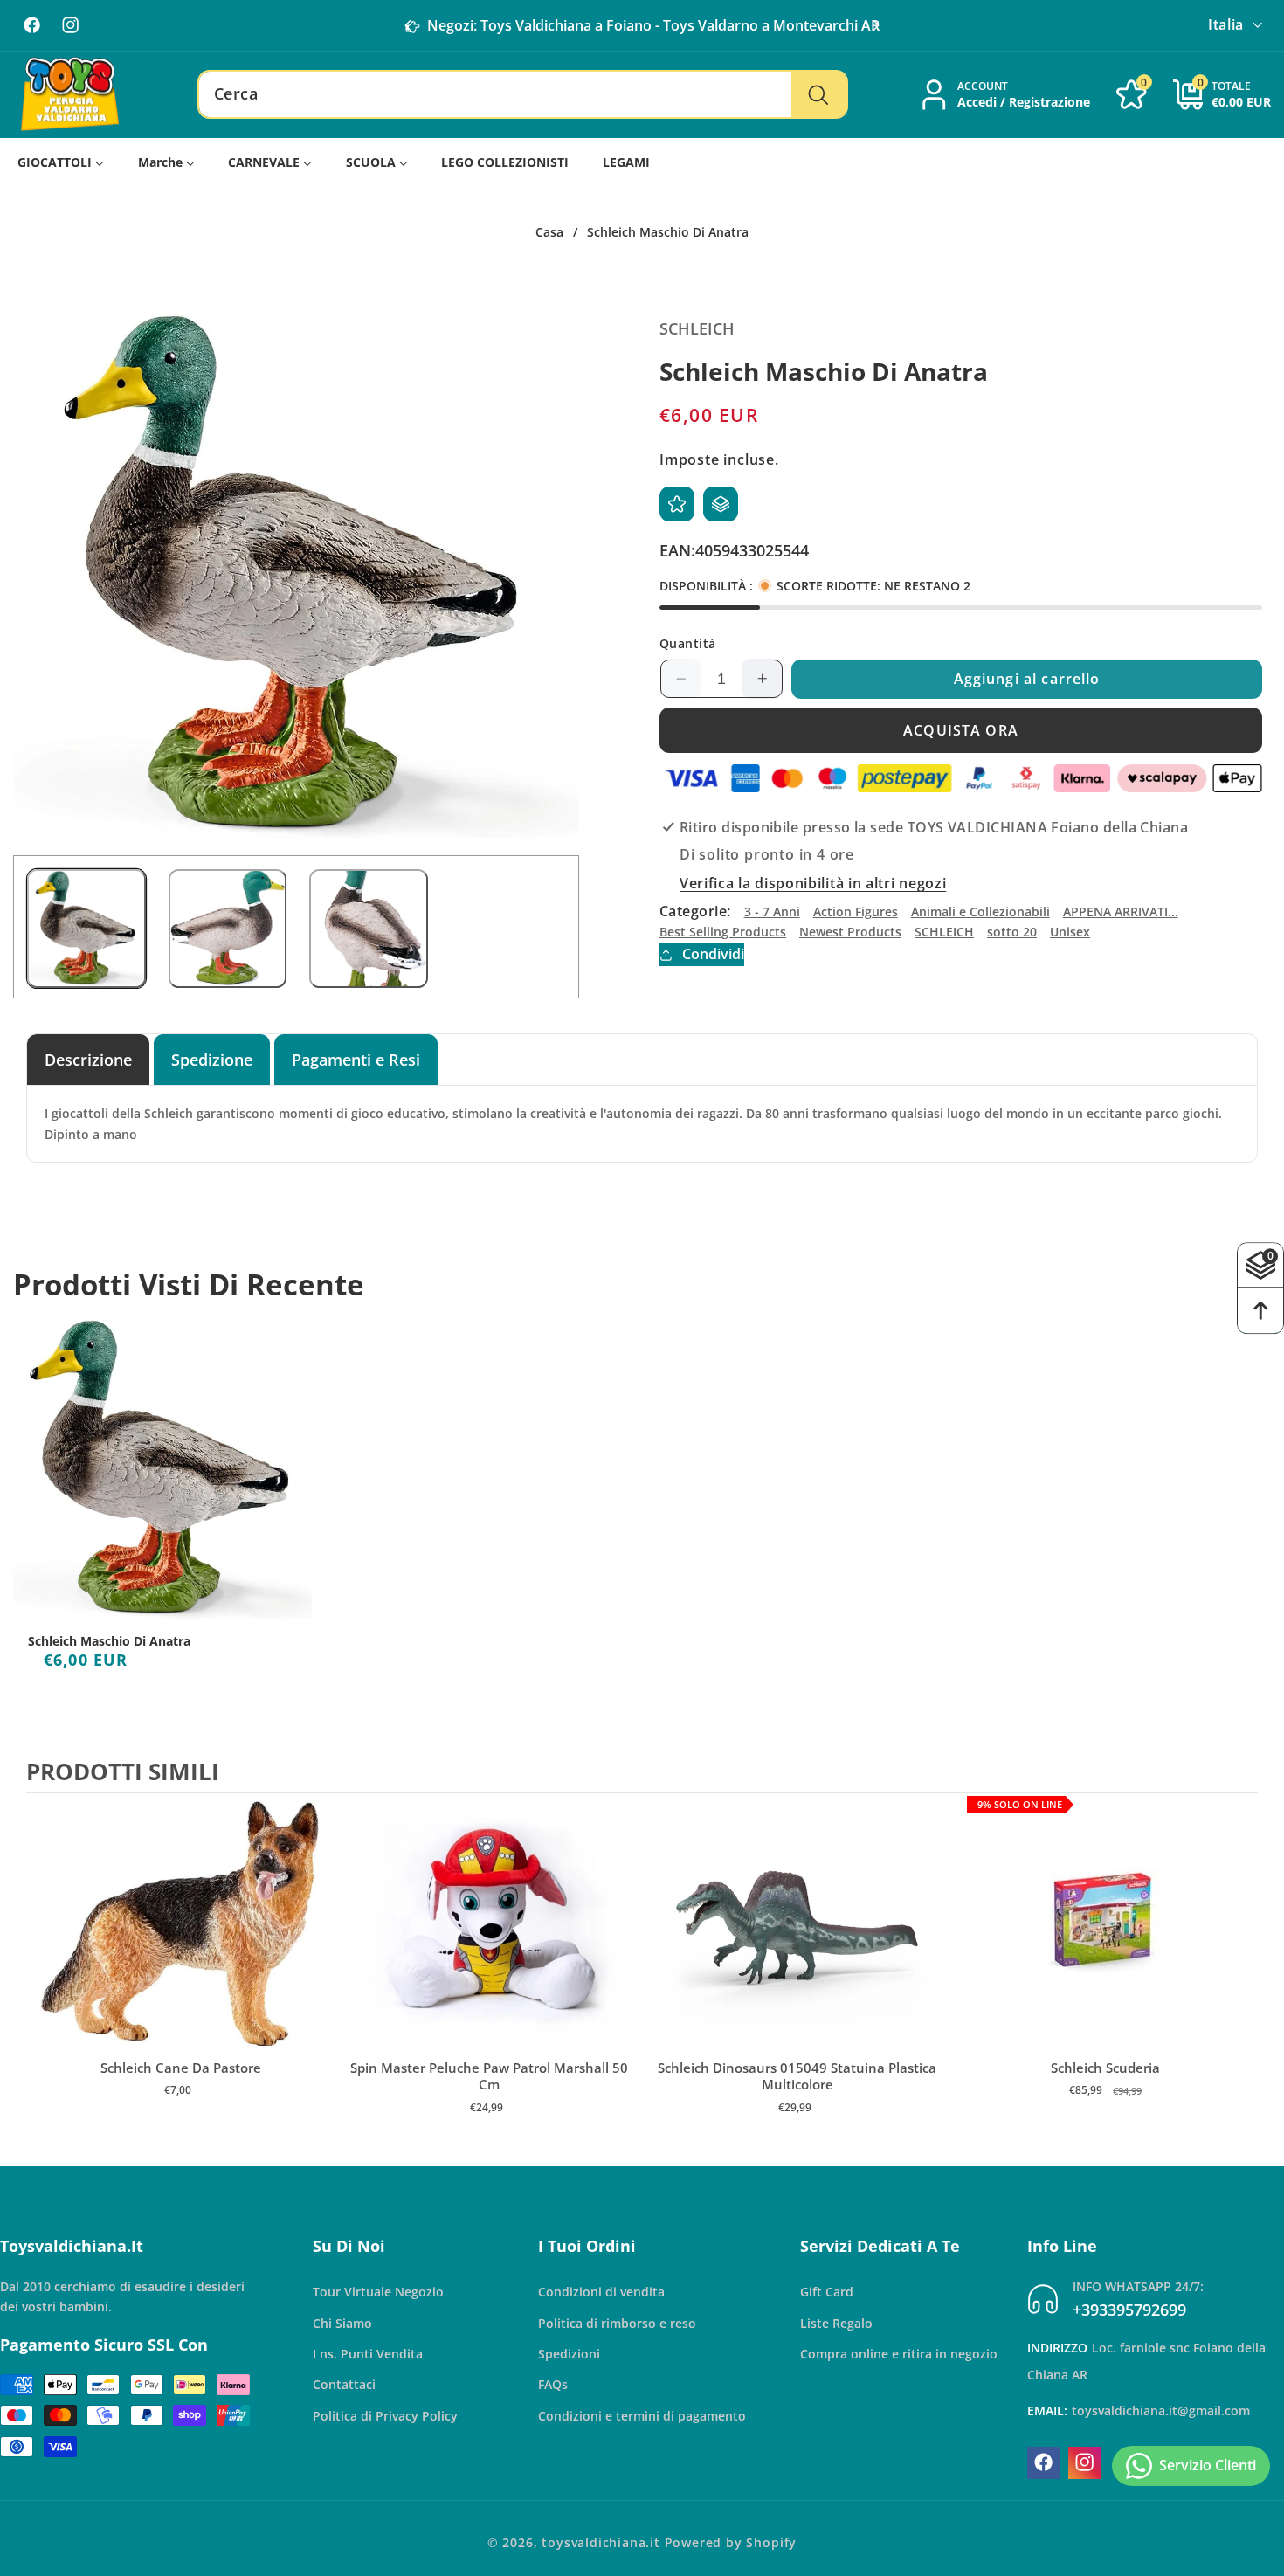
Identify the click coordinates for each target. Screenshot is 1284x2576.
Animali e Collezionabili (980, 912)
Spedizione (212, 1059)
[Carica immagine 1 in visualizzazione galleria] (86, 929)
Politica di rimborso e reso (617, 2322)
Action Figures (856, 912)
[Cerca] (819, 94)
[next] (1240, 1972)
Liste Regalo (836, 2322)
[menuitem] (61, 162)
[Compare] (721, 504)
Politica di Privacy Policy (385, 2415)
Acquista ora (961, 730)
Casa (549, 232)
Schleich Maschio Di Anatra (109, 1641)
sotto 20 (1012, 932)
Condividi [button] (713, 954)
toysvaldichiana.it (601, 2542)
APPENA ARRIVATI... (1121, 912)
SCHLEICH (944, 932)
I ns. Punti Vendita (368, 2353)
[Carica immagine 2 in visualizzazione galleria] (228, 929)
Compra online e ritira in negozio (899, 2353)
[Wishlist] (677, 504)
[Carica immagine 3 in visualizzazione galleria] (369, 929)
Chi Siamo (342, 2322)
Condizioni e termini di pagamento (642, 2415)
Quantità (688, 643)
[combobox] (523, 94)
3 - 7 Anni (772, 912)
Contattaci (344, 2383)
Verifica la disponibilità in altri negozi (813, 884)
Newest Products (850, 932)
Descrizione (88, 1059)
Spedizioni (569, 2353)
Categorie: (695, 911)
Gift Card (827, 2292)
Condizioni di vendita (601, 2292)
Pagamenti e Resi (356, 1059)
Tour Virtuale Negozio (378, 2292)
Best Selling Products (723, 932)
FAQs (553, 2383)
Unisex (1070, 932)
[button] (876, 25)
